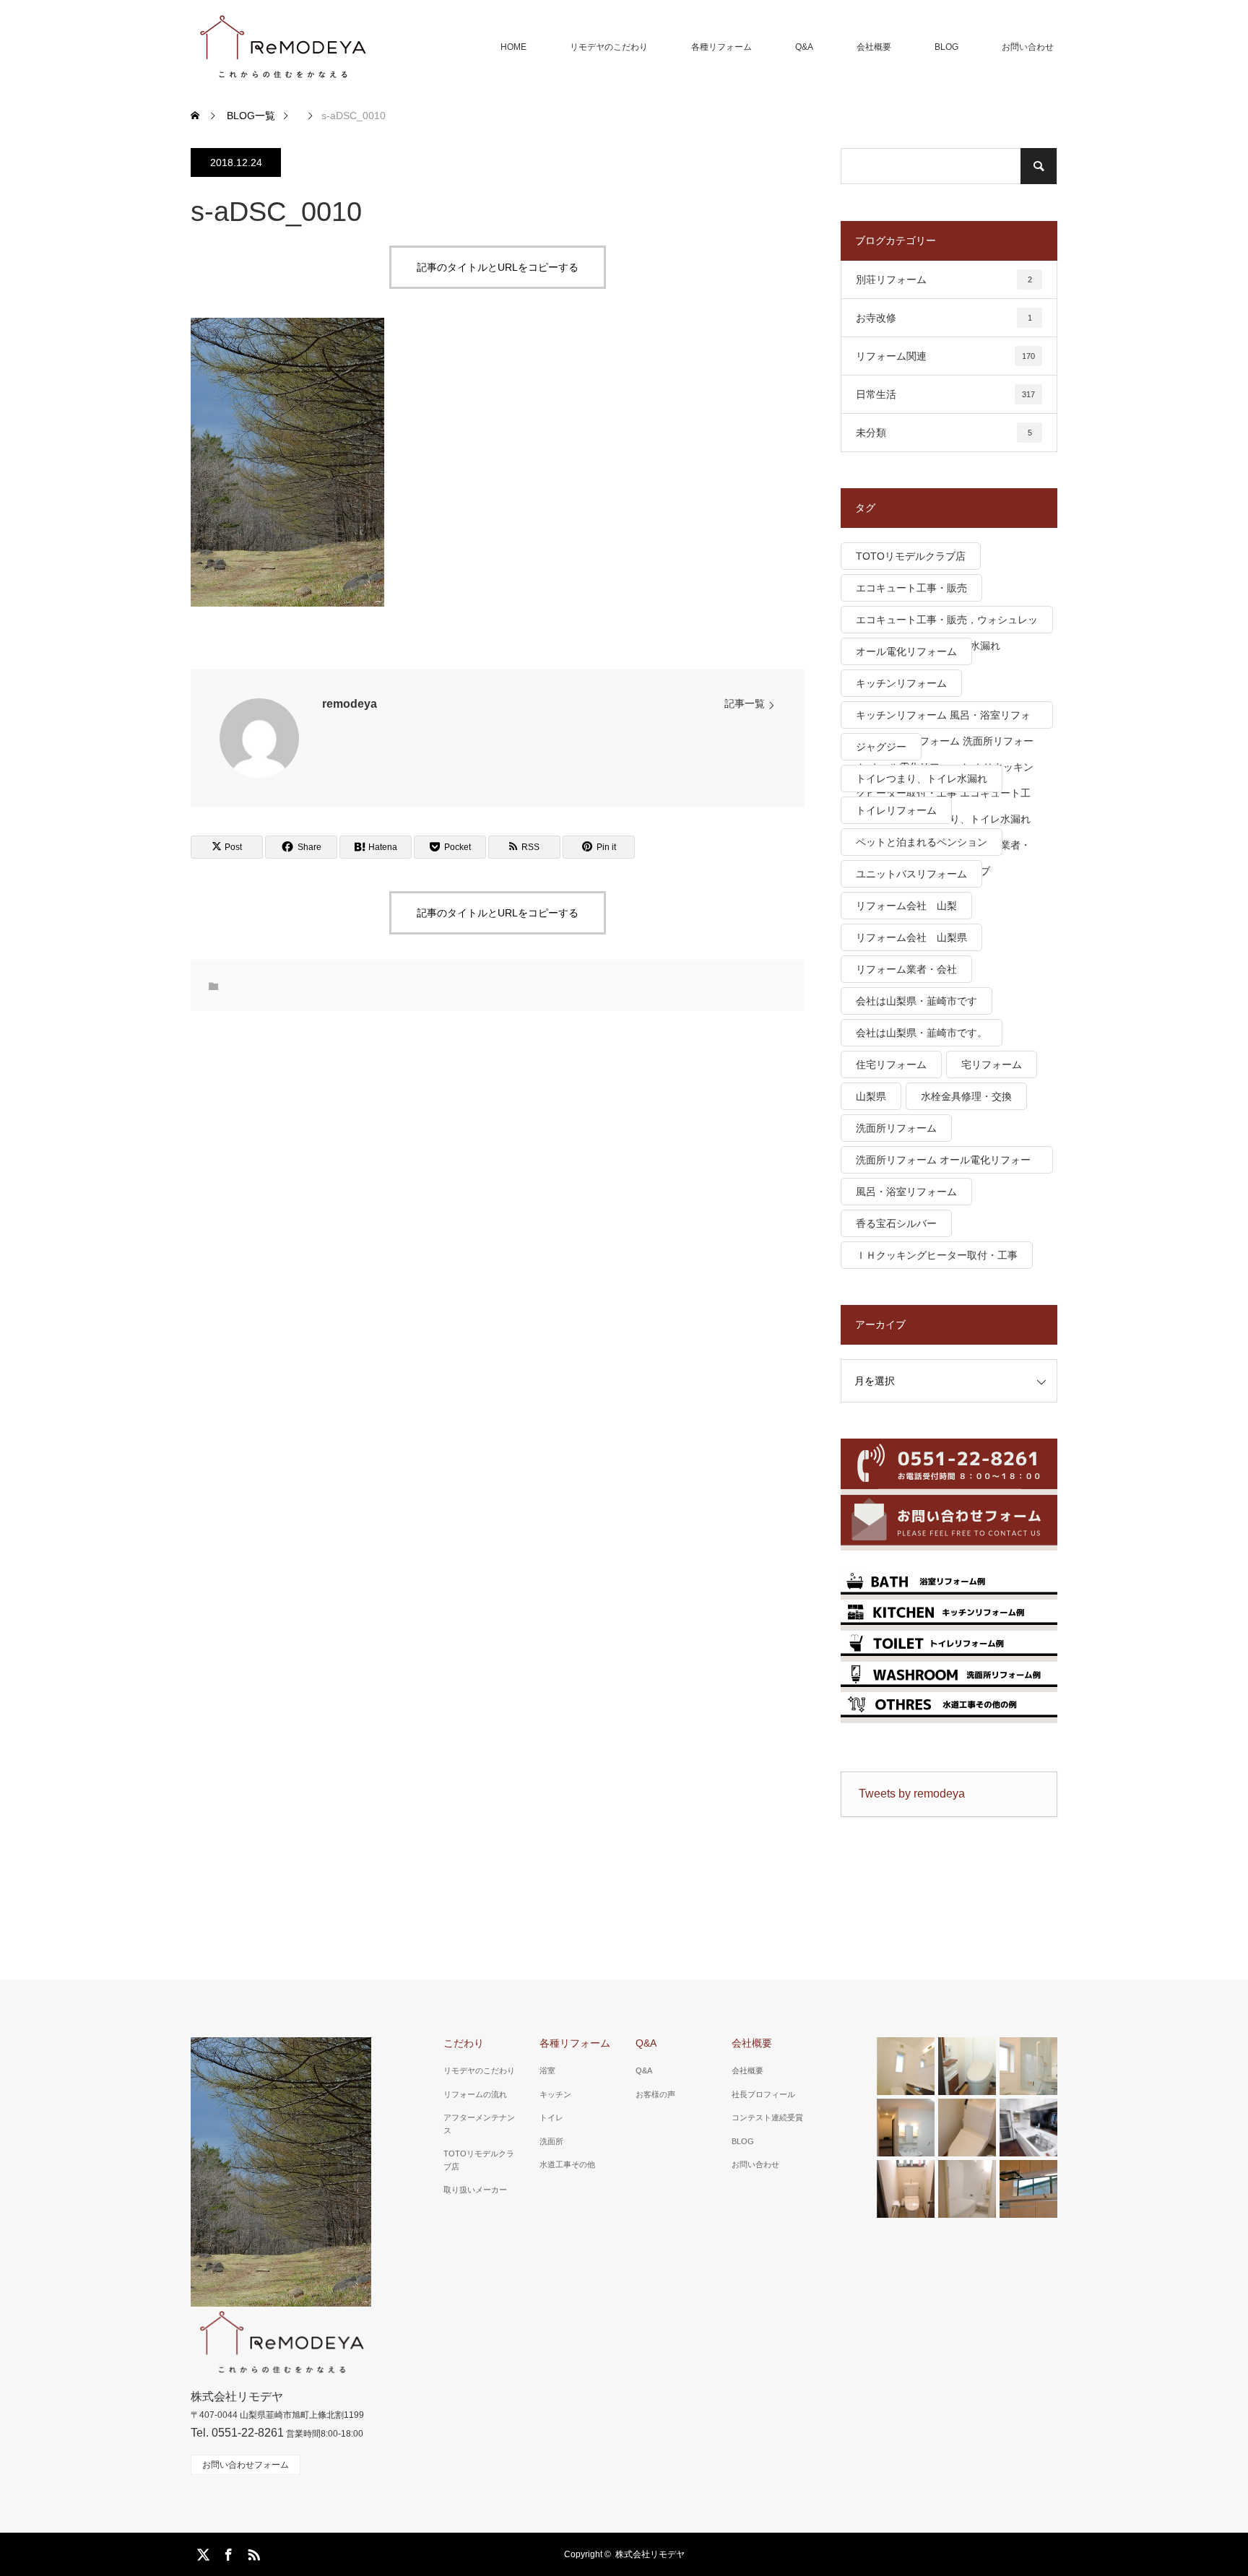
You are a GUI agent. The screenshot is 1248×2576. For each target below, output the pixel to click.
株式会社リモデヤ (650, 2554)
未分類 (944, 433)
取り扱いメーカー (475, 2190)
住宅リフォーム (891, 1064)
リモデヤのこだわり (609, 47)
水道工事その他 (567, 2164)
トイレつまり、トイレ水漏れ (922, 779)
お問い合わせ (1028, 47)
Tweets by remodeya (912, 1794)
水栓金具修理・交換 (966, 1096)
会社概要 (874, 47)
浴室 (547, 2070)
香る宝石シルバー (896, 1223)
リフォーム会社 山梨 (906, 906)
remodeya (350, 704)
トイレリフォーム (896, 810)
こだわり (464, 2043)
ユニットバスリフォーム (911, 874)
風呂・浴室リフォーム (906, 1192)
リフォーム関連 (945, 356)
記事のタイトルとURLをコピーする (498, 267)
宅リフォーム (992, 1064)
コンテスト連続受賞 (767, 2117)
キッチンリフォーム (901, 683)
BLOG (946, 47)
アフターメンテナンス (479, 2124)
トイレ (551, 2117)
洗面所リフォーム (896, 1128)
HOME (513, 47)
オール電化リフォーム (906, 651)
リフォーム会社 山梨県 (911, 937)
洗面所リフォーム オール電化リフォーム (943, 1164)
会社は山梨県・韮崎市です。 (922, 1033)
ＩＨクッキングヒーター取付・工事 (937, 1255)
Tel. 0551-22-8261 (237, 2433)
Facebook (227, 2552)
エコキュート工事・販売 (911, 588)
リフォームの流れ (475, 2094)
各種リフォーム (721, 47)
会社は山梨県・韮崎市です (916, 1001)
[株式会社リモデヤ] (282, 47)
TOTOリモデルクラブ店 (911, 556)
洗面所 (551, 2141)
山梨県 (871, 1096)
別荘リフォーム (944, 279)
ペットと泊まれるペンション (922, 842)
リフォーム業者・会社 (906, 969)
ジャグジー (881, 747)
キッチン (555, 2094)
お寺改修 (944, 318)
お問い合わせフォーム (246, 2465)
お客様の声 (655, 2094)
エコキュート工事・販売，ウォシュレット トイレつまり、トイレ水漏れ (947, 624)
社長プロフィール (763, 2094)
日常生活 (945, 394)
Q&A (804, 47)
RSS (252, 2552)
